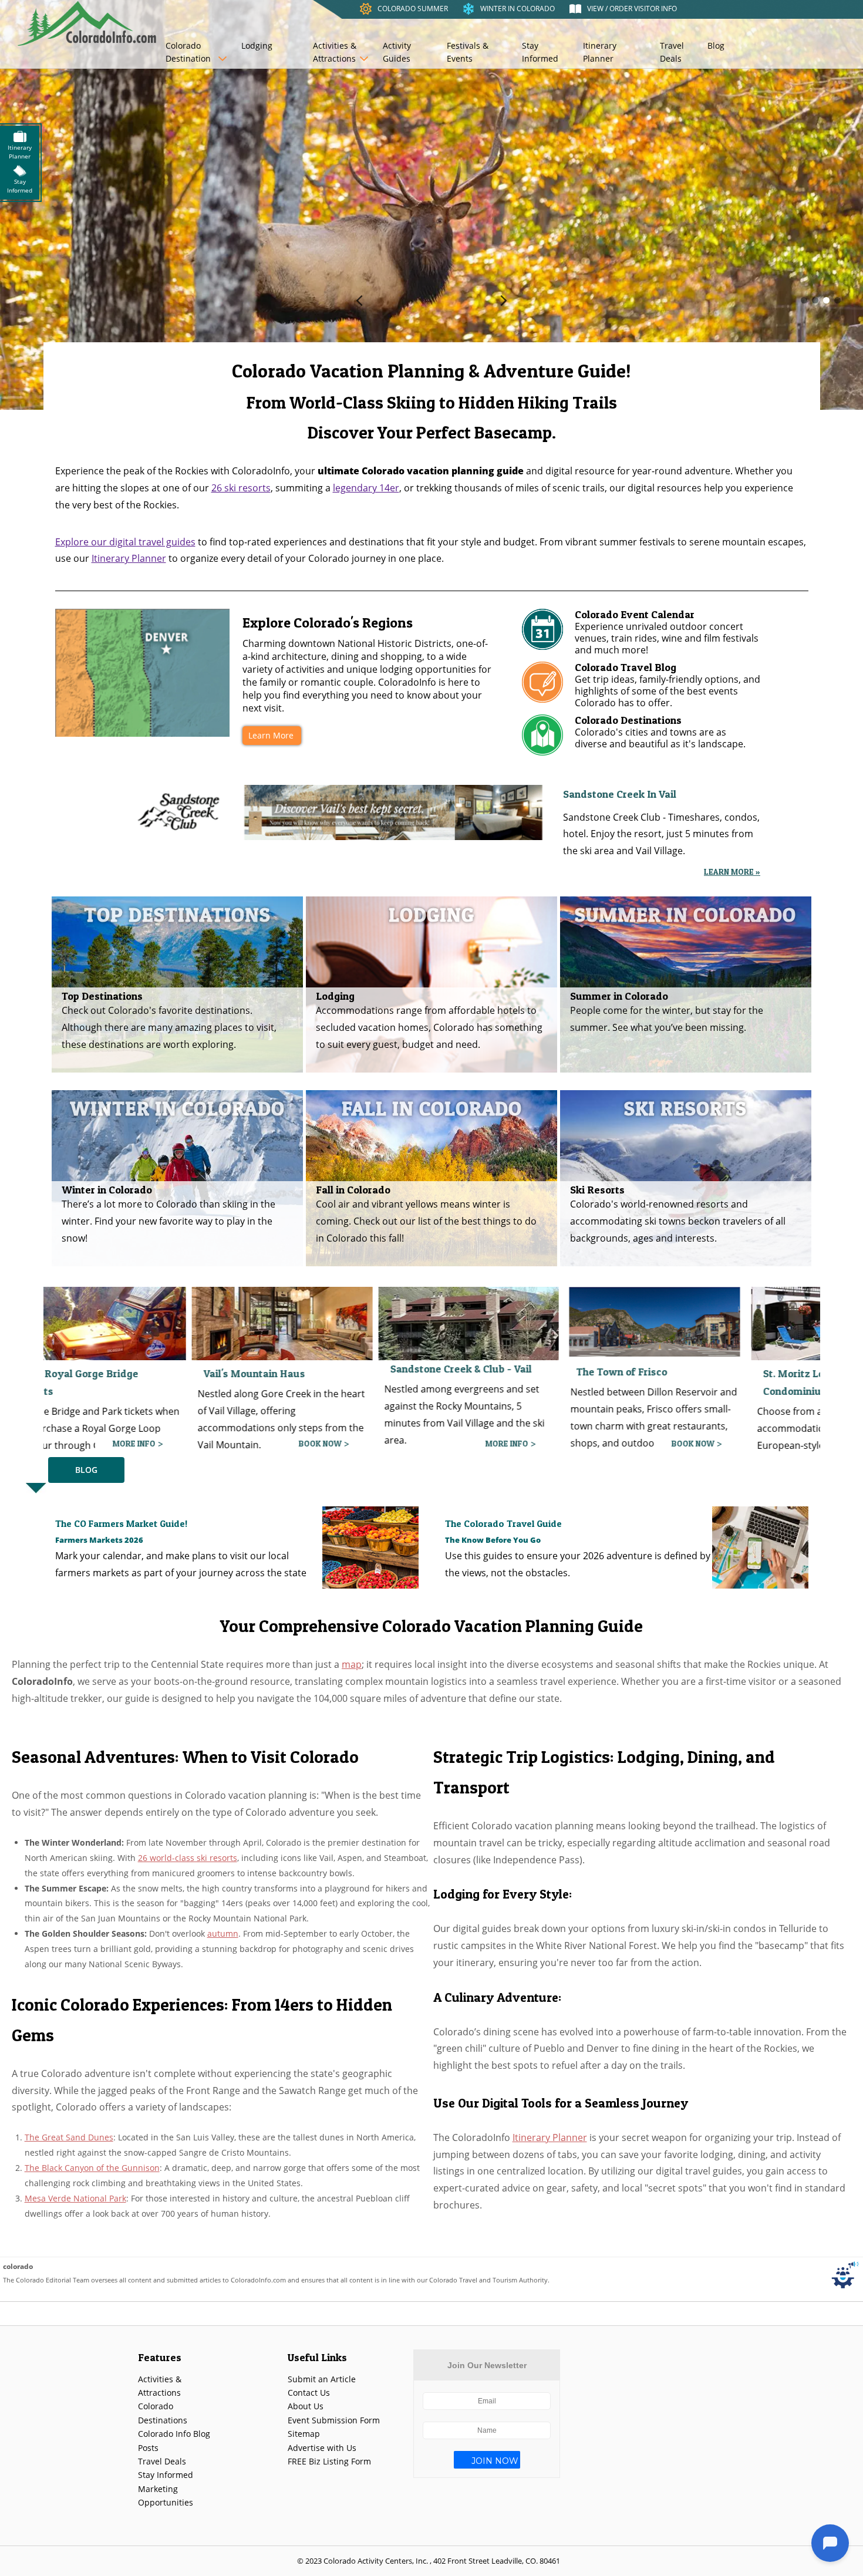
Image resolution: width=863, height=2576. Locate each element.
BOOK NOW (97, 1443)
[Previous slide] (359, 300)
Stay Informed (540, 52)
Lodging (257, 45)
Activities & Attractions (335, 52)
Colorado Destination (188, 52)
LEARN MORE (653, 1443)
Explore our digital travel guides (125, 542)
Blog (716, 45)
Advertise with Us (322, 2448)
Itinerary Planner (600, 52)
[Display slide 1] (804, 300)
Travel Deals (672, 52)
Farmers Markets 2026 (99, 1540)
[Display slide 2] (815, 300)
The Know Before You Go (493, 1540)
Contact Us (309, 2393)
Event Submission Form (334, 2420)
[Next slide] (504, 300)
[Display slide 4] (837, 300)
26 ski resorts (241, 488)
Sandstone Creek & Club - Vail (237, 1369)
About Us (306, 2406)
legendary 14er (366, 488)
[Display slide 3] (826, 300)
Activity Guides (397, 52)
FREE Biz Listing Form (329, 2461)
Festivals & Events (468, 52)
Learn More (271, 735)
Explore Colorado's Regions (328, 623)
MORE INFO (283, 1443)
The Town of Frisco (398, 1372)
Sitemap (304, 2434)
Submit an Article (322, 2379)
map (352, 1664)
